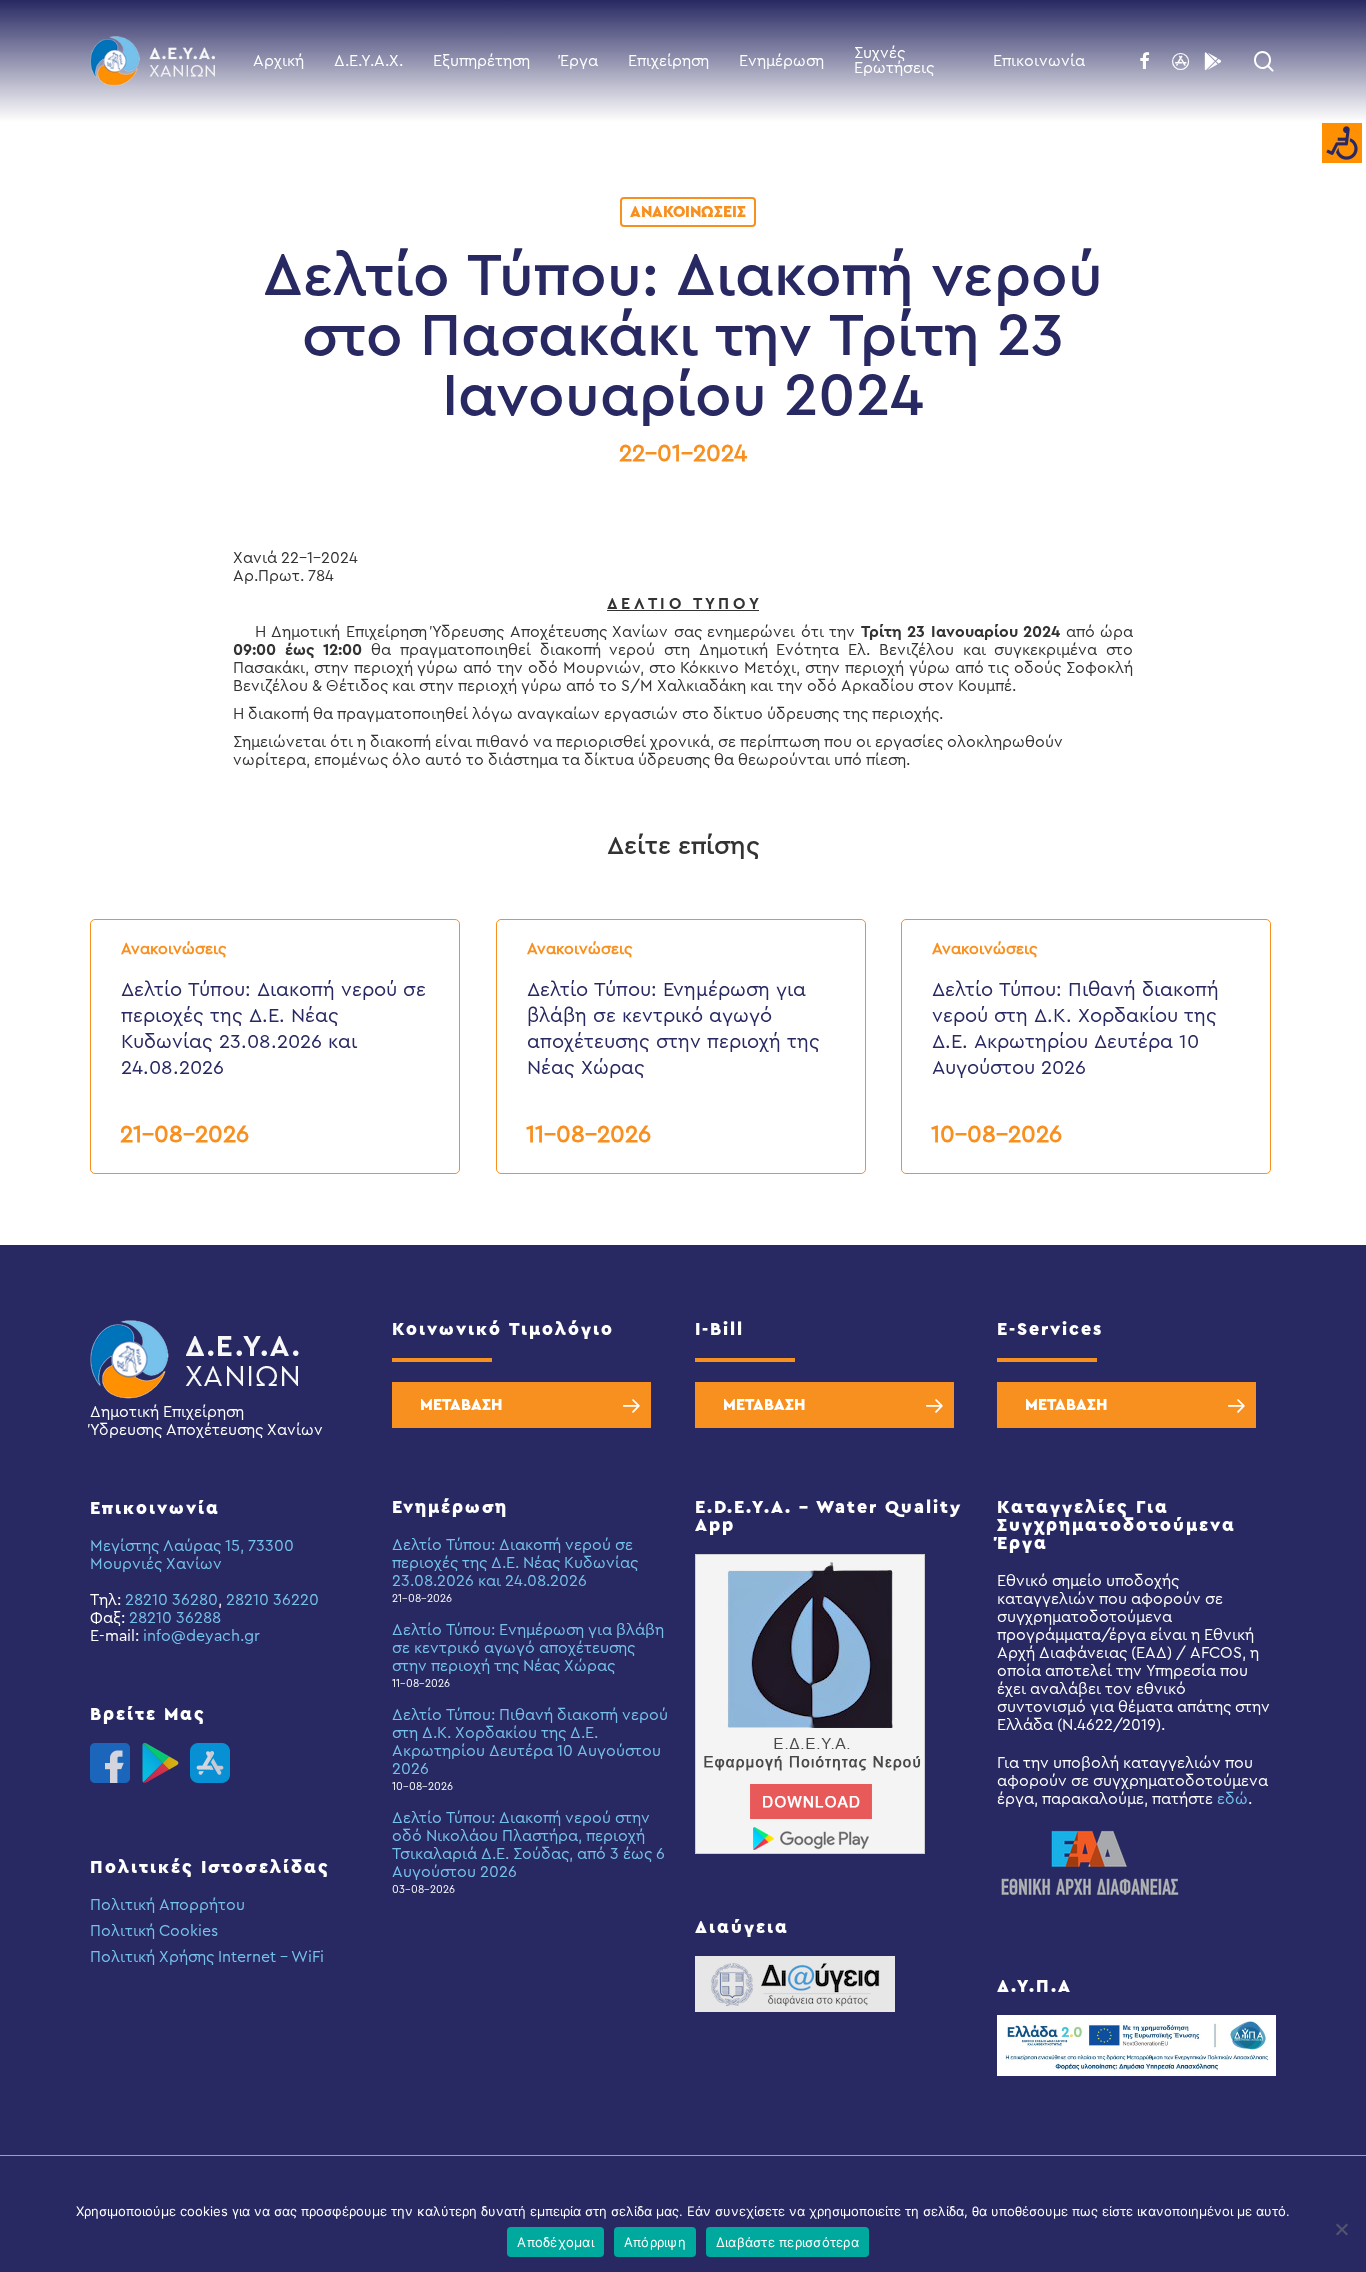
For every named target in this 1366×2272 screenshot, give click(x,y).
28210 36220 (272, 1600)
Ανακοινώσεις (688, 212)
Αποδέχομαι (555, 2242)
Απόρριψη (655, 2242)
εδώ (1232, 1799)
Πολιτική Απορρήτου (167, 1905)
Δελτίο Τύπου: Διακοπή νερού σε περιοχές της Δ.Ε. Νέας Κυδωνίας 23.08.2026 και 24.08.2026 (515, 1563)
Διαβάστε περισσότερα (787, 2242)
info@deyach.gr (201, 1636)
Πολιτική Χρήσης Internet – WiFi (207, 1957)
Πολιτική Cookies (154, 1931)
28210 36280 (171, 1600)
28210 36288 (175, 1618)
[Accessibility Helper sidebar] (1342, 144)
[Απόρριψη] (1341, 2229)
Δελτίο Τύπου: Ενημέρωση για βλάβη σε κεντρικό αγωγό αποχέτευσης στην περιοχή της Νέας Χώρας (528, 1648)
